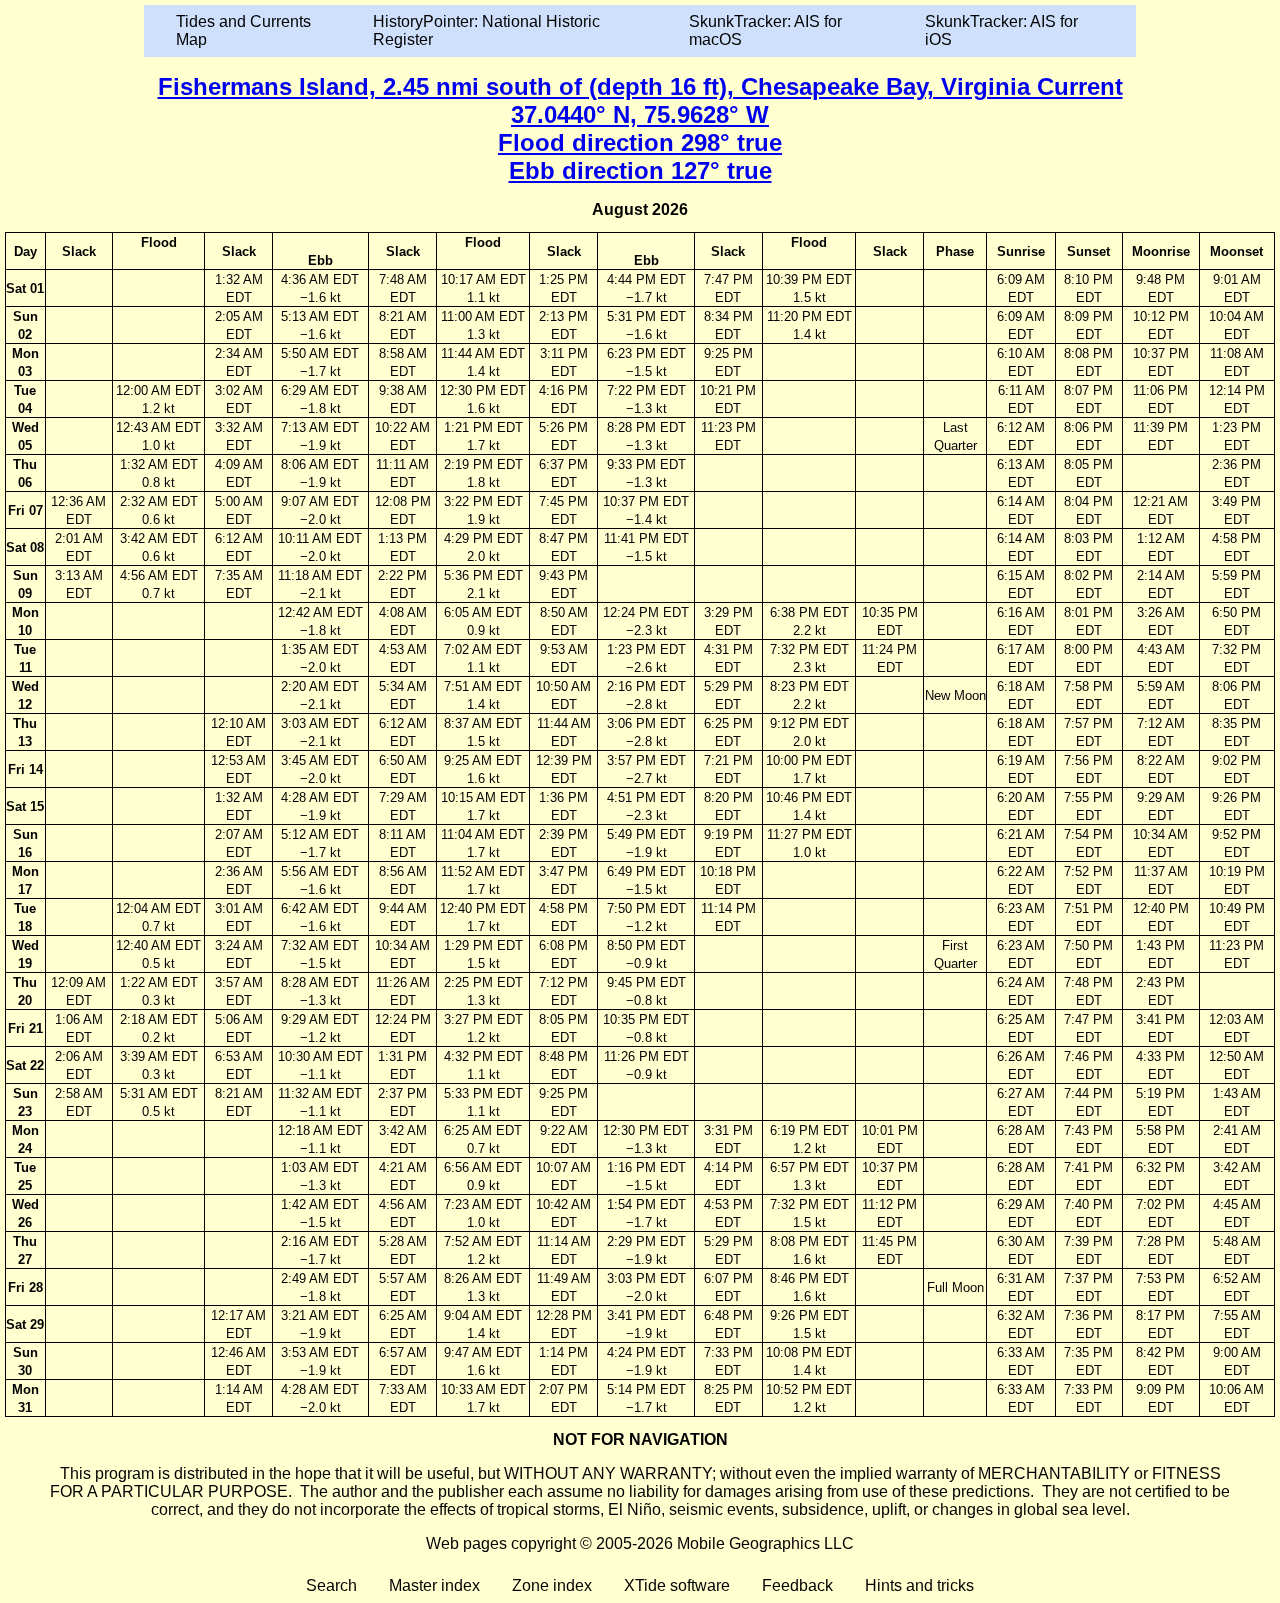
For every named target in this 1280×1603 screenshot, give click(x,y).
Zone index (552, 1585)
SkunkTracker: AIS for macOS (765, 30)
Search (331, 1585)
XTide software (677, 1585)
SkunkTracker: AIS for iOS (1001, 30)
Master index (434, 1585)
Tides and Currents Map (243, 30)
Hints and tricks (919, 1585)
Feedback (797, 1585)
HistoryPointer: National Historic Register (486, 30)
